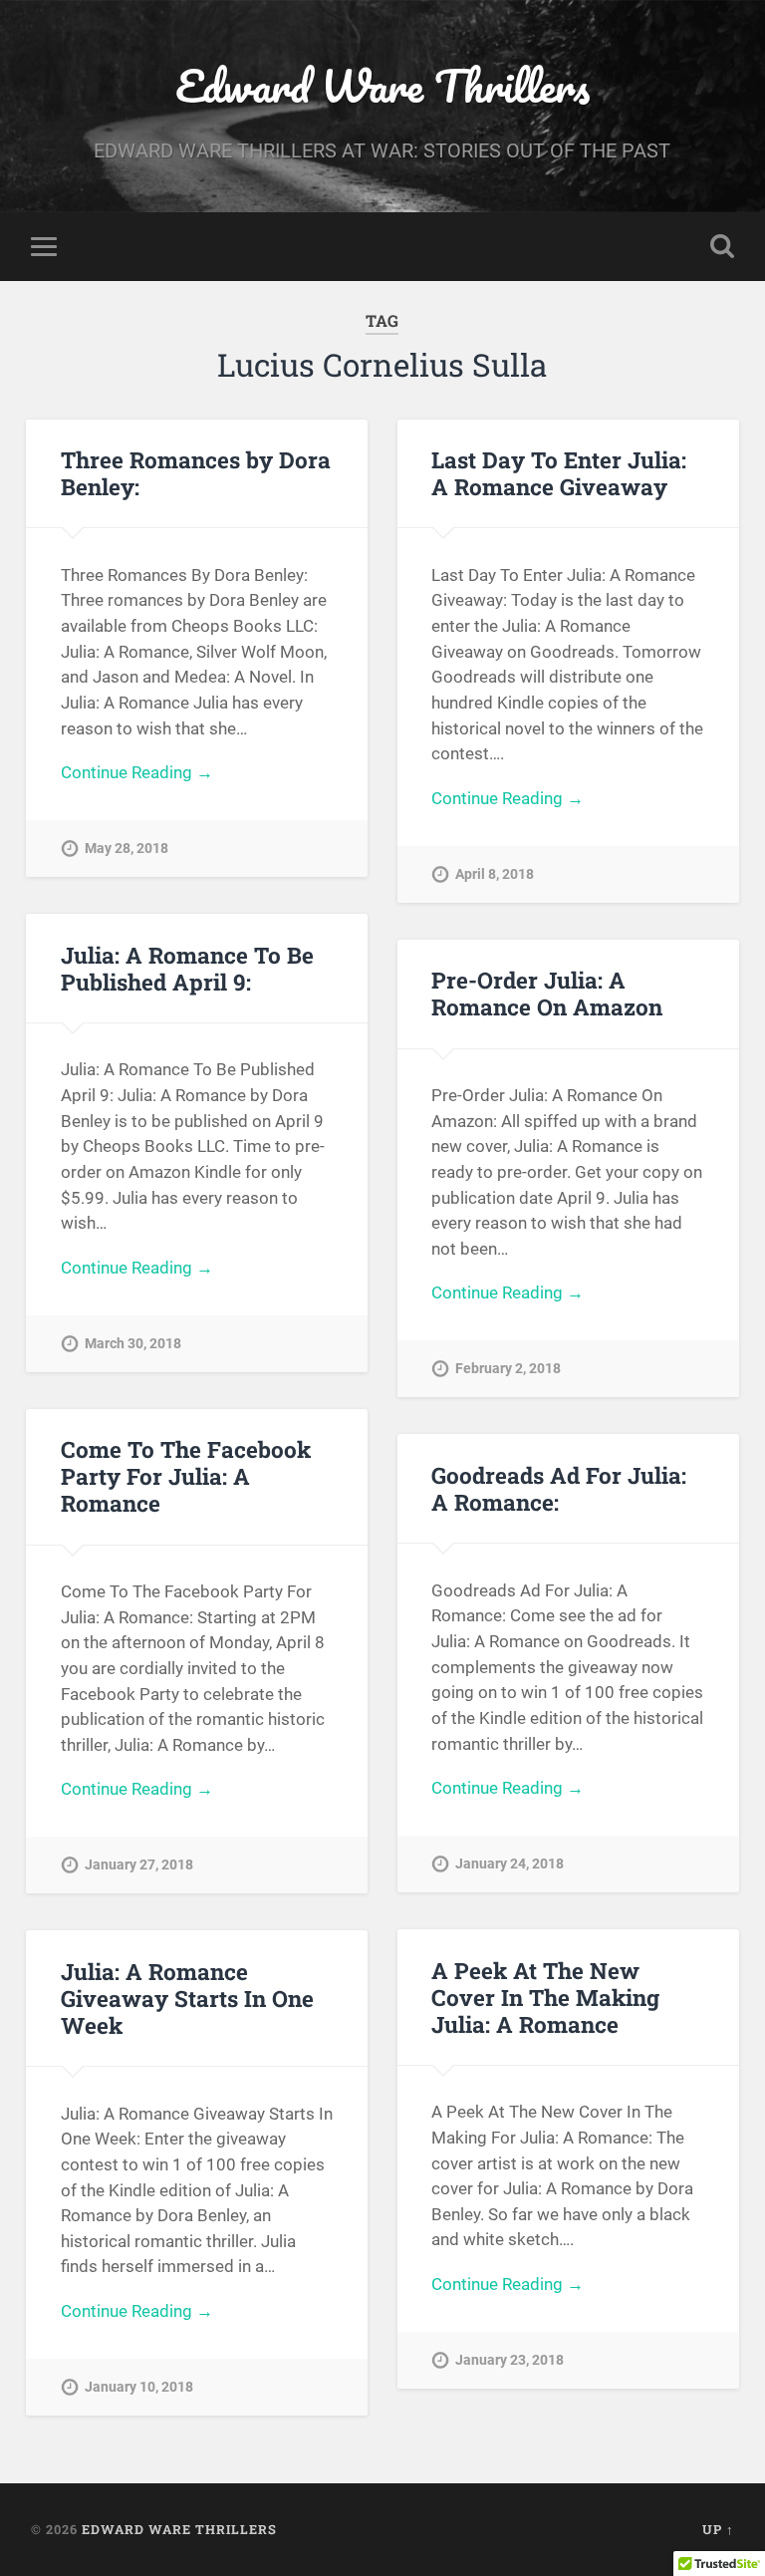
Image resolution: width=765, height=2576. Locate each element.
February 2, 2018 (508, 1369)
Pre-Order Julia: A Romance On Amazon (547, 993)
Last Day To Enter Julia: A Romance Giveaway (559, 473)
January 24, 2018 (510, 1864)
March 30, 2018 (133, 1344)
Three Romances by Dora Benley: (196, 473)
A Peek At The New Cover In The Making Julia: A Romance (545, 1997)
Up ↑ (718, 2529)
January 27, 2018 (139, 1865)
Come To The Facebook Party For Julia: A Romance (186, 1476)
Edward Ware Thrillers (382, 85)
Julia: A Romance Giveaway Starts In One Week (187, 1998)
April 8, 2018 (495, 874)
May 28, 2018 (127, 849)
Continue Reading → (137, 772)
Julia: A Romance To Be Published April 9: (187, 968)
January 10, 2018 (139, 2387)
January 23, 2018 (510, 2360)
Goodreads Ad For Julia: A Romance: (559, 1488)
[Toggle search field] (722, 246)
